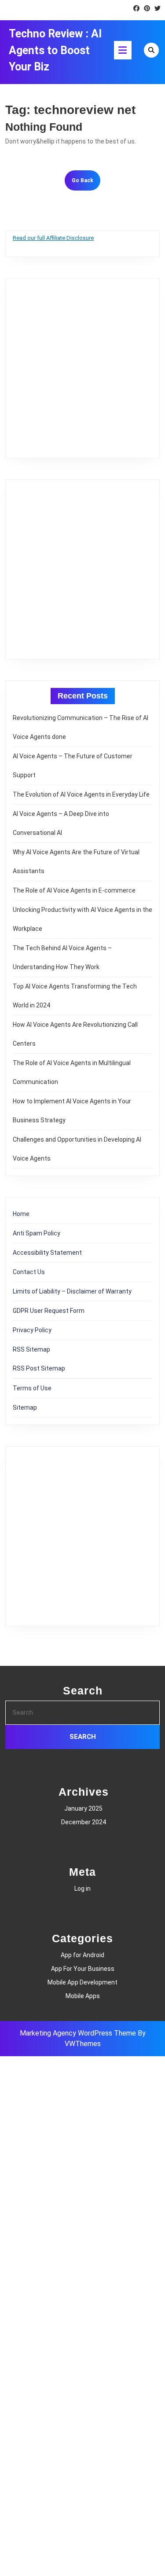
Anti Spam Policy (37, 1233)
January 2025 (83, 1808)
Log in (82, 1889)
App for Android (82, 1955)
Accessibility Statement (47, 1253)
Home (21, 1214)
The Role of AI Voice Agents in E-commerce (74, 890)
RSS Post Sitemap (39, 1368)
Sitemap (25, 1407)
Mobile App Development (82, 1982)
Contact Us (29, 1272)
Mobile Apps (83, 1996)
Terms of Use (32, 1388)
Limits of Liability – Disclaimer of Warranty (72, 1291)
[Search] (151, 50)
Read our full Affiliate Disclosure (53, 238)
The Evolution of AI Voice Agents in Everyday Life (81, 794)
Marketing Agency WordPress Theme (78, 2033)
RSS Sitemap (31, 1349)
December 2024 (84, 1822)
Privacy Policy (32, 1330)
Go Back (86, 183)
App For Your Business (83, 1969)
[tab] (123, 50)
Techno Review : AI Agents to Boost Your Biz (55, 50)
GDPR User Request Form (49, 1311)
